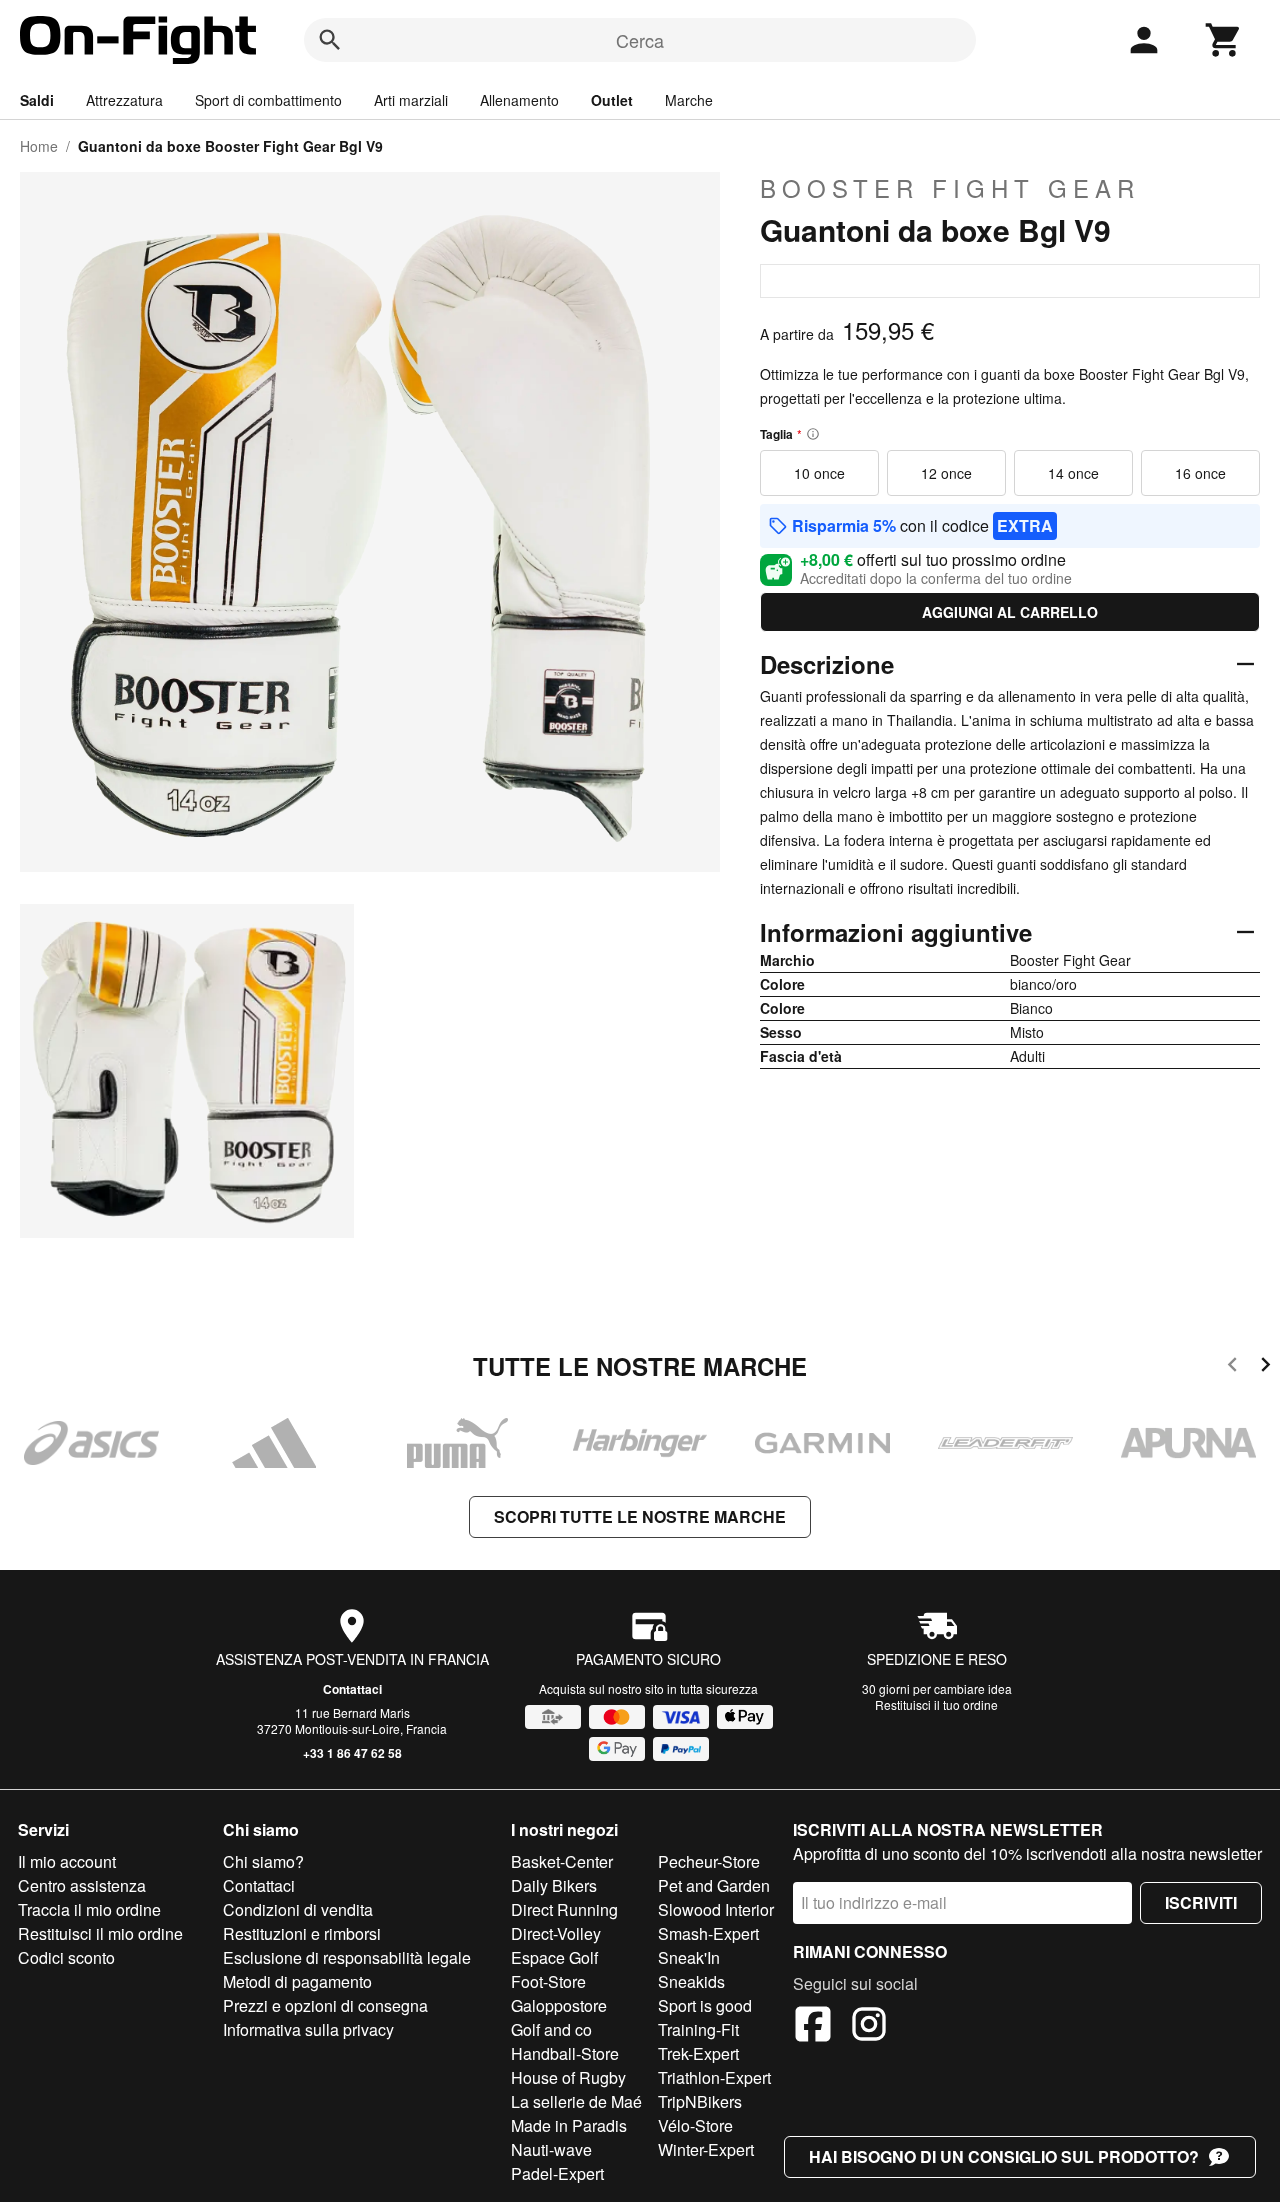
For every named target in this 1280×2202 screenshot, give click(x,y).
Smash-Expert (708, 1933)
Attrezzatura (124, 100)
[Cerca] (330, 40)
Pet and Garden (714, 1885)
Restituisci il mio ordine (100, 1933)
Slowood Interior (716, 1909)
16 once (1200, 473)
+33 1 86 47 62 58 (352, 1753)
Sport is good (705, 2005)
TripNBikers (700, 2101)
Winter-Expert (706, 2149)
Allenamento (519, 100)
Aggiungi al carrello (1010, 612)
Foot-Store (548, 1981)
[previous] (1232, 1367)
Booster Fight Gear (950, 188)
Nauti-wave (551, 2149)
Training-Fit (698, 2029)
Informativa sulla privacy (308, 2029)
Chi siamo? (263, 1861)
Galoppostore (559, 2005)
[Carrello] (1224, 40)
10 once (819, 473)
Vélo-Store (695, 2125)
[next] (1265, 1367)
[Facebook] (813, 2027)
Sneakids (691, 1981)
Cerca (640, 40)
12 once (946, 473)
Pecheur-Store (709, 1861)
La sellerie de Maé (576, 2101)
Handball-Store (565, 2053)
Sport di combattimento (268, 100)
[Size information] (813, 434)
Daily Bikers (554, 1885)
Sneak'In (689, 1957)
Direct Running (564, 1909)
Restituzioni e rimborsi (302, 1933)
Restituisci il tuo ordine (936, 1704)
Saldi (37, 100)
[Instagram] (869, 2027)
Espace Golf (554, 1957)
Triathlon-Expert (714, 2077)
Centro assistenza (82, 1885)
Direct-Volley (556, 1933)
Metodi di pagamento (297, 1981)
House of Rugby (568, 2077)
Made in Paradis (569, 2125)
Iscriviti (1201, 1902)
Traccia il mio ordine (89, 1909)
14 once (1073, 473)
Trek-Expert (698, 2053)
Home (39, 146)
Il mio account (67, 1861)
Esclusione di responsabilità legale (347, 1957)
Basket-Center (562, 1861)
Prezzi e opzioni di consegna (325, 2005)
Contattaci (352, 1689)
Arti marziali (411, 100)
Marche (689, 100)
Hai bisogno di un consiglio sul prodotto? (1004, 2156)
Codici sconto (66, 1957)
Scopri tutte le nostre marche (640, 1516)
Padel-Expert (557, 2173)
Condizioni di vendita (298, 1909)
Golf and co (551, 2029)
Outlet (612, 100)
